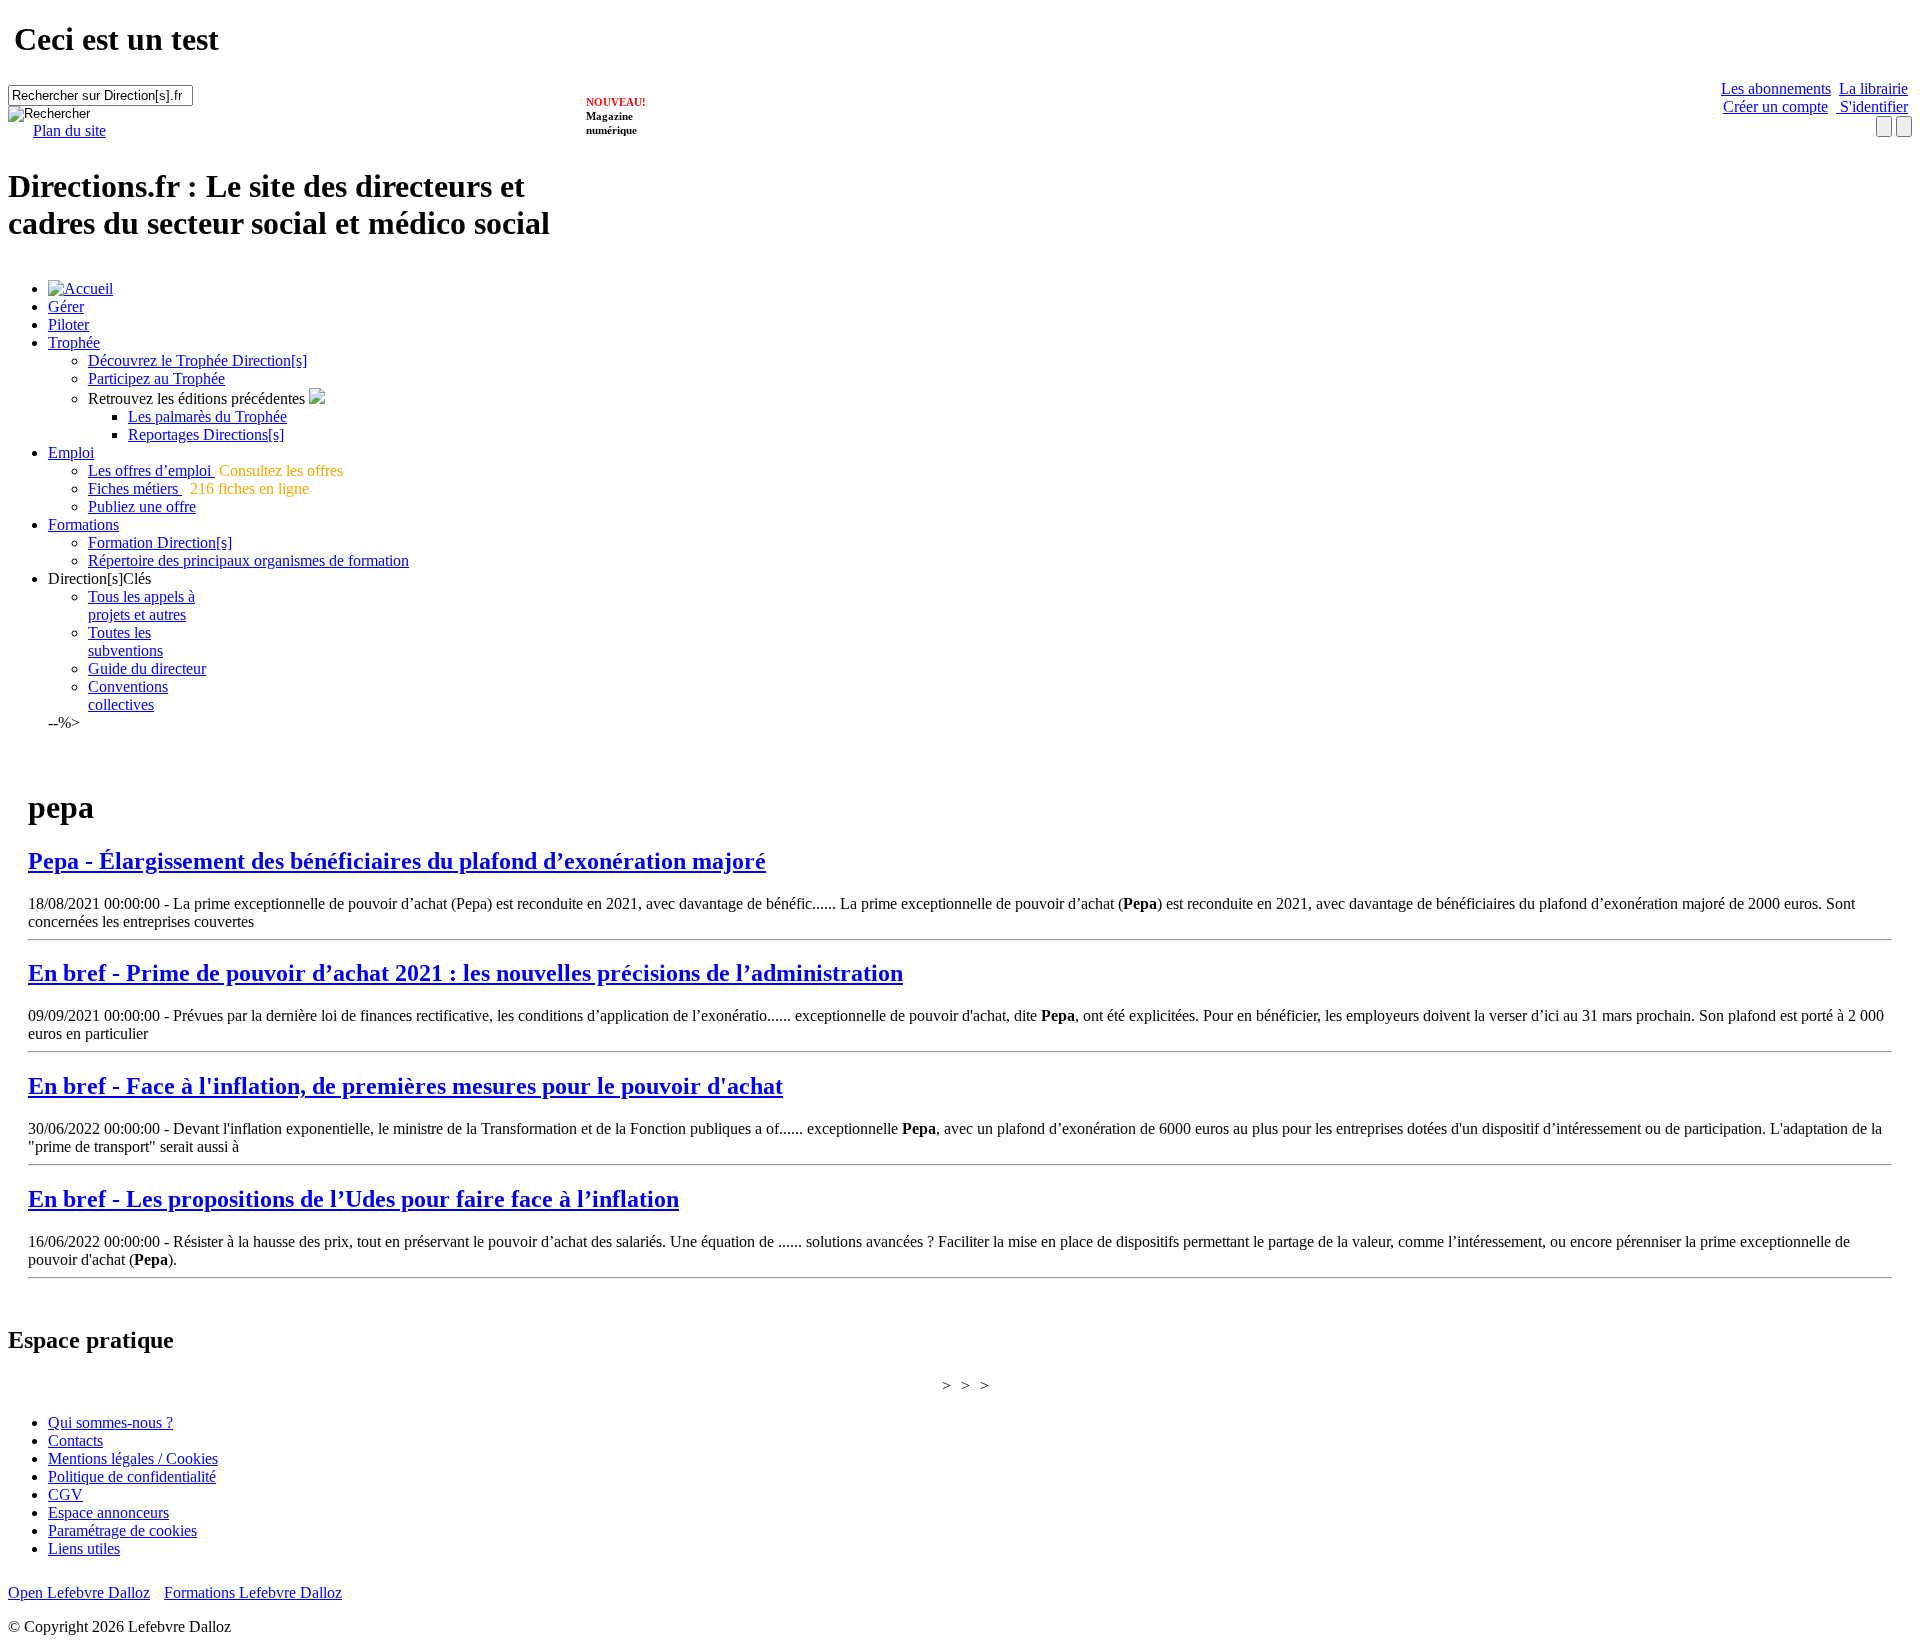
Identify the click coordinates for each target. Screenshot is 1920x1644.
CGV (65, 1494)
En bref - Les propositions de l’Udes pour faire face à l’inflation (353, 1199)
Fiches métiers (135, 488)
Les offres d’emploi (151, 470)
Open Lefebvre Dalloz (79, 1592)
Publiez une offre (142, 506)
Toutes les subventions (125, 641)
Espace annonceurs (108, 1512)
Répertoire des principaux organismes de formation (248, 560)
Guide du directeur (147, 668)
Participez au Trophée (156, 378)
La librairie (1873, 88)
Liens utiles (84, 1548)
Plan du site (69, 130)
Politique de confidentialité (132, 1476)
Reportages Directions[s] (206, 434)
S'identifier (1872, 106)
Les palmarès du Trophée (207, 416)
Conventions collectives (128, 695)
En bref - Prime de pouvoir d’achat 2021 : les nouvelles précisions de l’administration (465, 973)
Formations (83, 524)
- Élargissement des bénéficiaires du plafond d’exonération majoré (397, 861)
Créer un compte (1775, 106)
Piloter (68, 324)
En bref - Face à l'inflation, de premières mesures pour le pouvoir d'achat (405, 1086)
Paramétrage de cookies (122, 1530)
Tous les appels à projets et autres (141, 605)
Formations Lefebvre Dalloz (253, 1592)
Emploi (71, 452)
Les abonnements (1776, 88)
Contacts (75, 1440)
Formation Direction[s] (160, 542)
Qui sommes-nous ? (110, 1422)
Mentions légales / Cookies (133, 1458)
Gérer (66, 306)
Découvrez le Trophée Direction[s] (197, 360)
